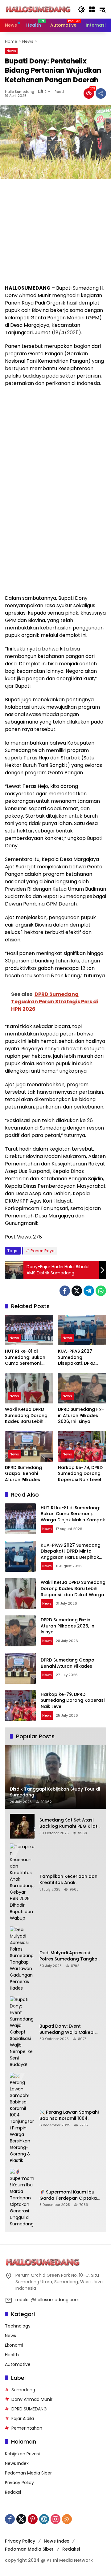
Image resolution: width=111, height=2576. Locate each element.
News (11, 51)
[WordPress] (44, 2519)
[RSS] (67, 2519)
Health (12, 2355)
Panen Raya (43, 1251)
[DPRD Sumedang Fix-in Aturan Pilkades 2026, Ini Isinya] (82, 1388)
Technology (18, 2326)
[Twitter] (77, 1291)
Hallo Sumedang (20, 92)
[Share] (101, 93)
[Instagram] (55, 2519)
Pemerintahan (27, 2428)
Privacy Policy (19, 2483)
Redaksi (13, 2492)
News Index (17, 2463)
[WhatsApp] (101, 1291)
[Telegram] (89, 1291)
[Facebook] (65, 1291)
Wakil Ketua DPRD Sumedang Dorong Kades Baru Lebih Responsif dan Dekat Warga (28, 1416)
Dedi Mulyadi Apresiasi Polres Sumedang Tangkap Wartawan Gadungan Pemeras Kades (70, 1956)
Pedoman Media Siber (28, 2473)
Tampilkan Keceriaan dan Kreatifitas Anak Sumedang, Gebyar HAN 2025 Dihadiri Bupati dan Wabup (68, 1880)
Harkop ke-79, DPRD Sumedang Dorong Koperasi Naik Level (80, 1474)
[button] (81, 9)
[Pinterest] (33, 2519)
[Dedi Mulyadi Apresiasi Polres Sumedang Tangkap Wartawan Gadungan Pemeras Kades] (22, 1959)
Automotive (18, 2364)
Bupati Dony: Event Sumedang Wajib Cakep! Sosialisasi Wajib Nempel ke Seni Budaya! (70, 2029)
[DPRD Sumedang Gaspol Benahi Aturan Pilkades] (29, 1446)
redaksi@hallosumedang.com (47, 2300)
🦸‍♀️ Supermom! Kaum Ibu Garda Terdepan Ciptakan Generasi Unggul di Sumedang (70, 2195)
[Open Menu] (92, 9)
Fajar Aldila (23, 2418)
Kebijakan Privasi (22, 2454)
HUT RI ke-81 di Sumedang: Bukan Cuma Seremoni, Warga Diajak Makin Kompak (27, 1357)
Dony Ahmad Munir (32, 2399)
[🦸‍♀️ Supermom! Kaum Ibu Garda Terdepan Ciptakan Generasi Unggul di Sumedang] (22, 2198)
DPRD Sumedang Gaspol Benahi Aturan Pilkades (23, 1474)
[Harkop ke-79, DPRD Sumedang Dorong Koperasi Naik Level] (82, 1446)
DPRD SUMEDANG (29, 2409)
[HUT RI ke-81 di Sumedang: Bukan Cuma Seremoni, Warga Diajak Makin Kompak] (29, 1330)
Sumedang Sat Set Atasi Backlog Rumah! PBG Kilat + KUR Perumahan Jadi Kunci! (68, 1823)
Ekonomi (14, 2345)
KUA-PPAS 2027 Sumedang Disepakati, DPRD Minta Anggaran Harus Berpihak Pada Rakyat (82, 1357)
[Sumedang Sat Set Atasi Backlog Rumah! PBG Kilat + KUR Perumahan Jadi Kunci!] (22, 1826)
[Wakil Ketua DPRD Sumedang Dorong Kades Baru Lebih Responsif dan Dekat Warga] (29, 1388)
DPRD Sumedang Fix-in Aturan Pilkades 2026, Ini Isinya (81, 1416)
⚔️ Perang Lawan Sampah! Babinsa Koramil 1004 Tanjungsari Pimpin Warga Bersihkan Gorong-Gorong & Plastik (70, 2115)
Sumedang (23, 2390)
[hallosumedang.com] (38, 9)
